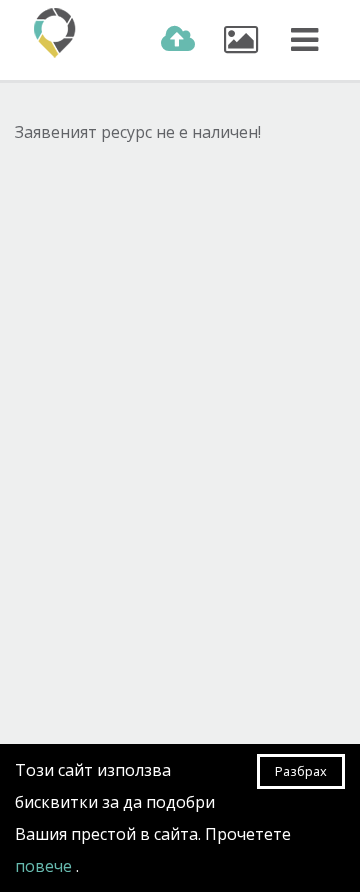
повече (45, 866)
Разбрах (301, 771)
